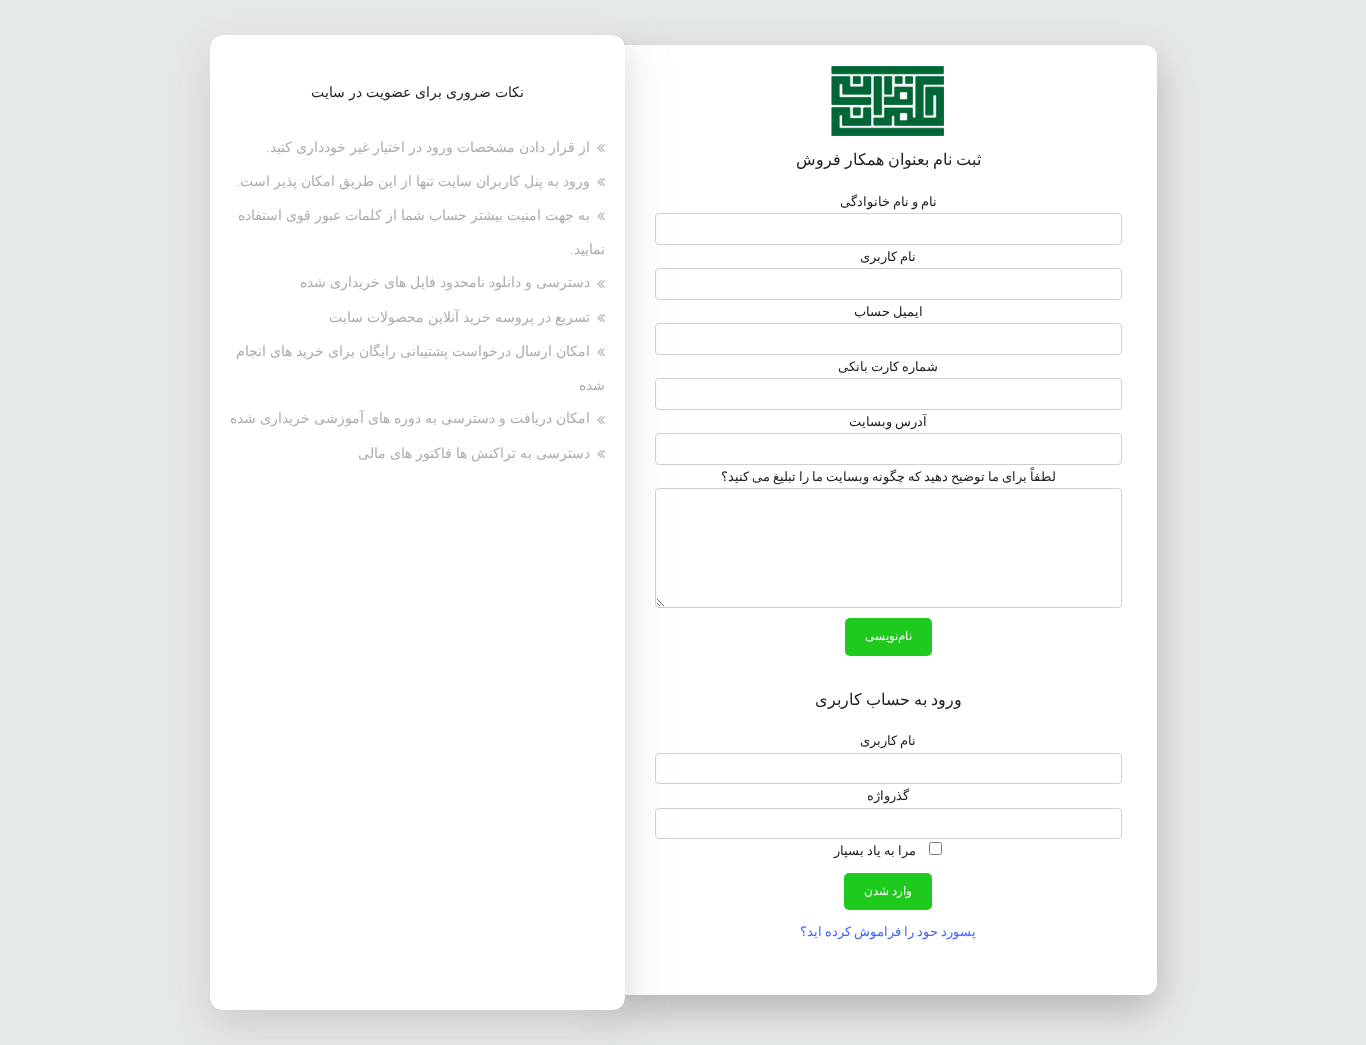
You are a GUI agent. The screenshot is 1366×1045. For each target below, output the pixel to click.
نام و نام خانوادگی (888, 201)
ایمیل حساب (888, 311)
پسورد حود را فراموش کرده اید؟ (888, 931)
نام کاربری (888, 256)
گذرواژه (888, 795)
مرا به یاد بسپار (876, 850)
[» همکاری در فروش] (888, 99)
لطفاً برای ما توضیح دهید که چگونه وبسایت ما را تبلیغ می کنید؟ (888, 476)
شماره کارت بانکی (888, 366)
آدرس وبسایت (888, 421)
